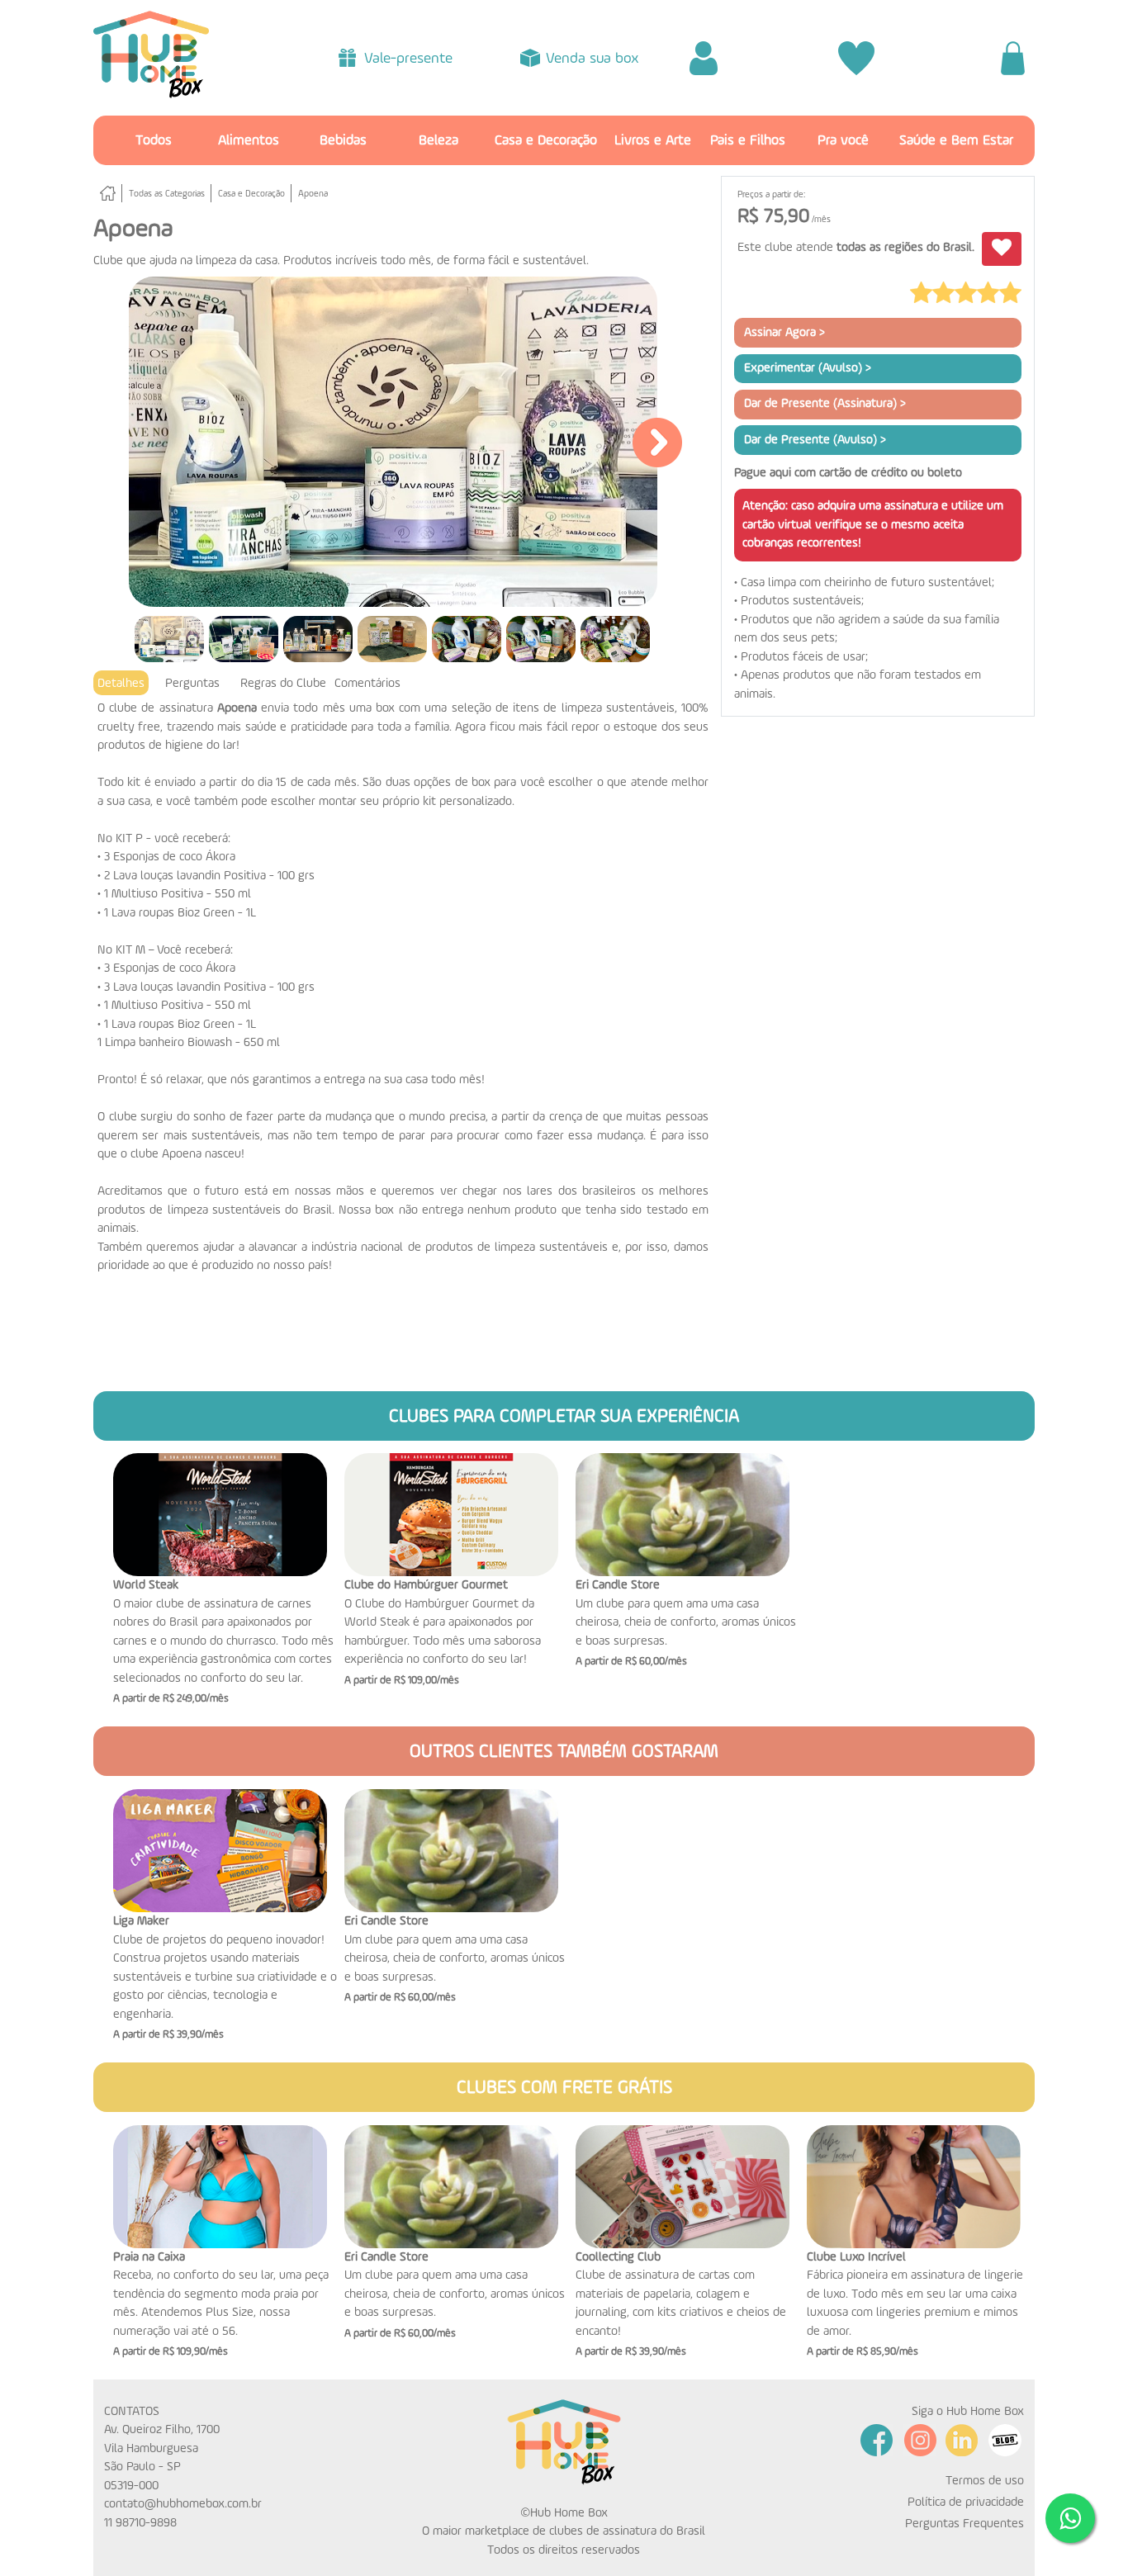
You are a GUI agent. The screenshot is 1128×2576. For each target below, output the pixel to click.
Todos (154, 141)
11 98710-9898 (140, 2523)
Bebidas (343, 141)
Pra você (843, 141)
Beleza (438, 141)
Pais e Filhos (748, 141)
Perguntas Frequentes (964, 2524)
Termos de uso (985, 2481)
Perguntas (192, 683)
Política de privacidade (966, 2502)
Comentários (367, 683)
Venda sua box (592, 59)
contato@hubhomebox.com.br (183, 2504)
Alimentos (249, 141)
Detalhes (121, 683)
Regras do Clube (283, 683)
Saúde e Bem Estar (956, 141)
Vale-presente (408, 59)
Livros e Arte (653, 141)
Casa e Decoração (546, 141)
